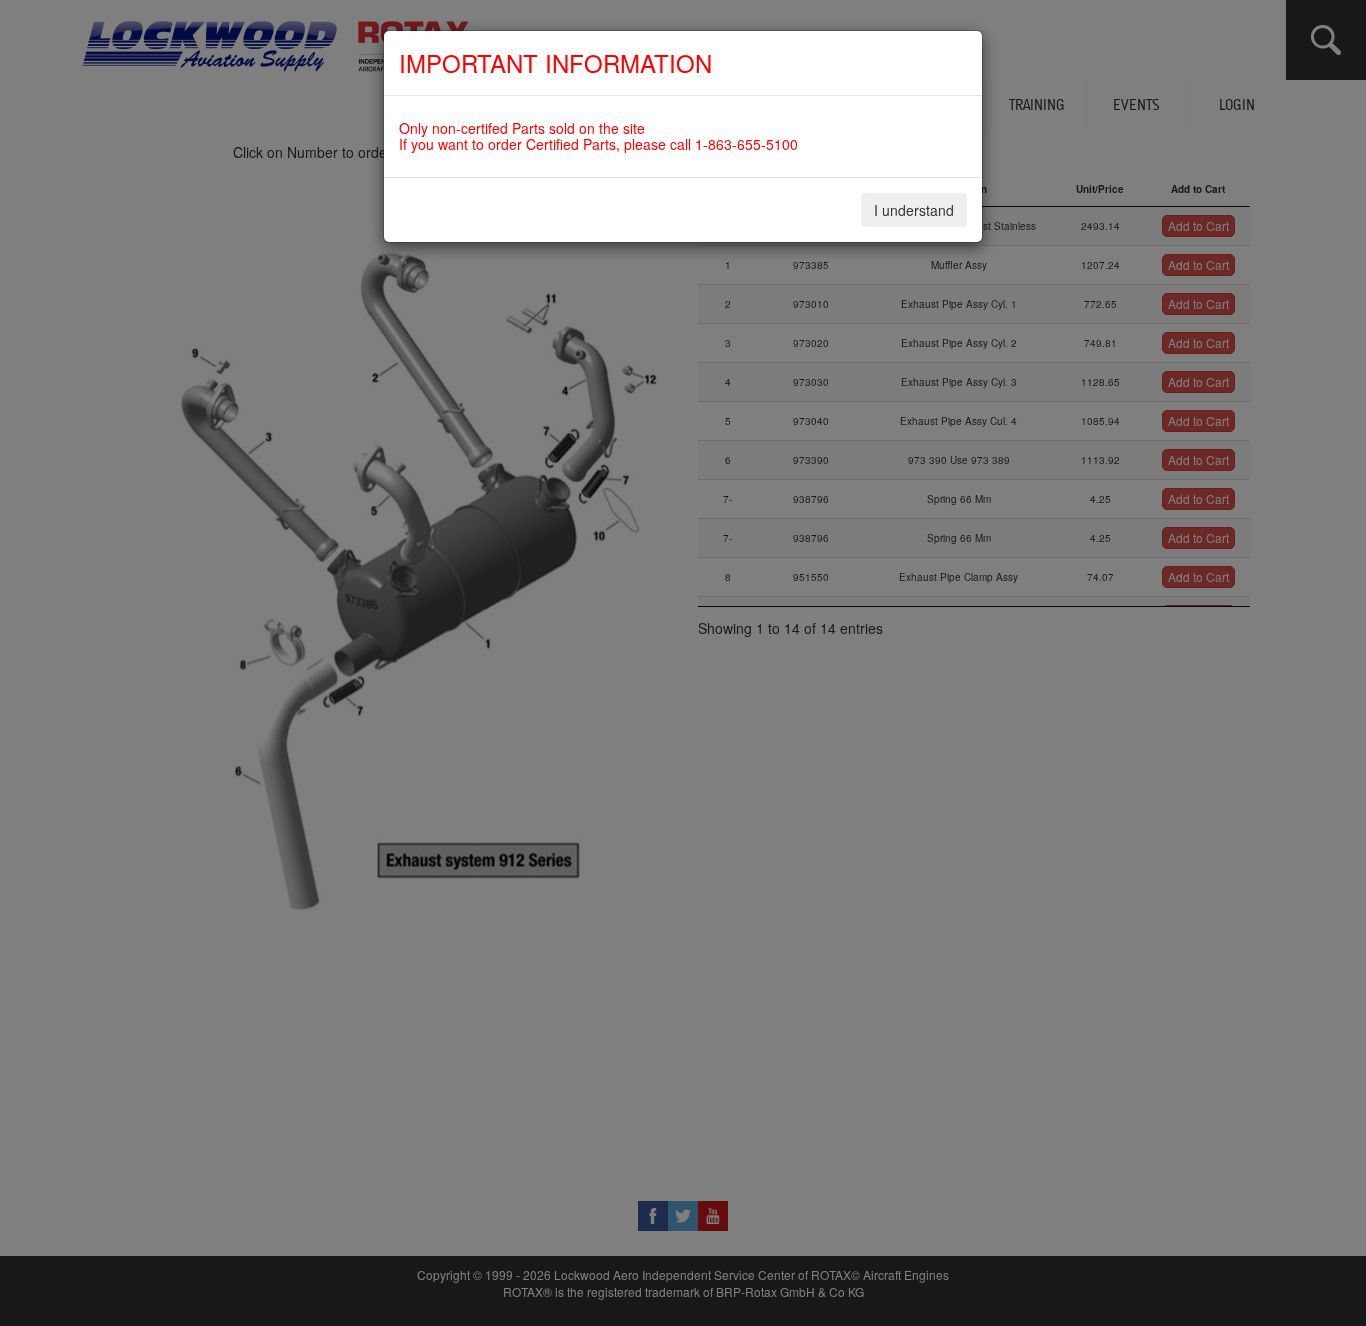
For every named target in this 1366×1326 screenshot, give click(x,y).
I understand (914, 210)
